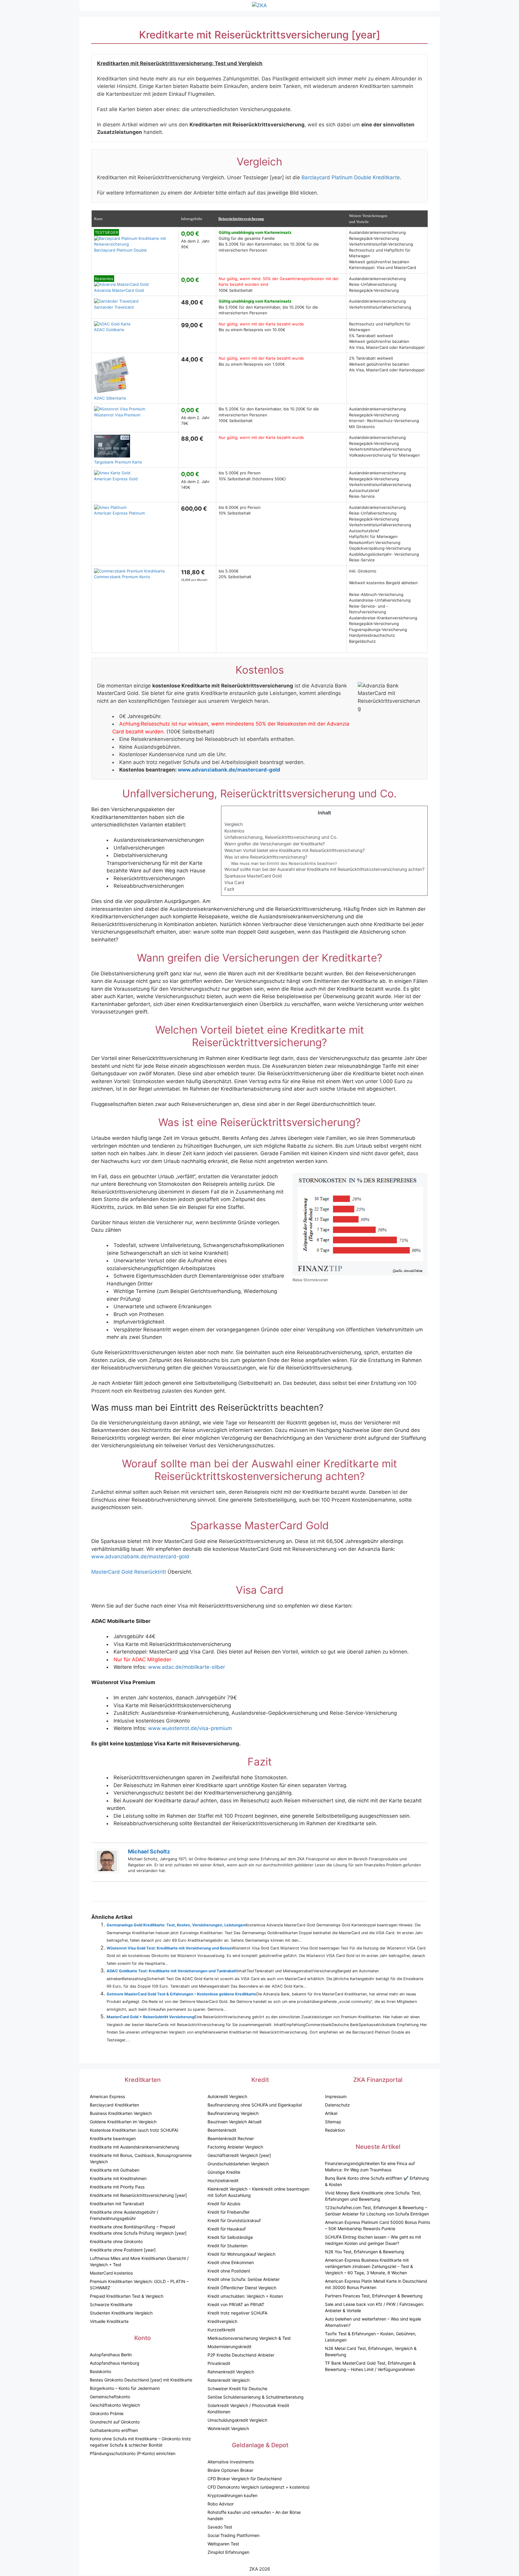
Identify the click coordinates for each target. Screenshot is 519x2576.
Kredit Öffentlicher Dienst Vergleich (242, 2288)
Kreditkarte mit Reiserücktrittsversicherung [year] (138, 2195)
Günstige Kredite (224, 2172)
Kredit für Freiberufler (229, 2212)
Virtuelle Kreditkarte (109, 2321)
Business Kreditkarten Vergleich (121, 2113)
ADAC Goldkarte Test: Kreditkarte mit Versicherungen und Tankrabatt (172, 1971)
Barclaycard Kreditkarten (114, 2105)
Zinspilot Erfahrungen (228, 2552)
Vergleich (234, 824)
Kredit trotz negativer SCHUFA (237, 2313)
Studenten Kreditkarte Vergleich (121, 2313)
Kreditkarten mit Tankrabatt (117, 2204)
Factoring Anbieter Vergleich (235, 2147)
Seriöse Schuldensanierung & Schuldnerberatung (256, 2397)
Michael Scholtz (149, 1851)
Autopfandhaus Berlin (111, 2355)
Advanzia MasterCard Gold (119, 284)
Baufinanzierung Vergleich (233, 2113)
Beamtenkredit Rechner (231, 2138)
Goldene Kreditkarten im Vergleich (123, 2122)
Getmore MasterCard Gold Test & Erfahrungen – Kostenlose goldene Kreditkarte (181, 1994)
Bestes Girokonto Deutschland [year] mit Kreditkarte (141, 2380)
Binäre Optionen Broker (230, 2470)
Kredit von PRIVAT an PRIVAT (236, 2304)
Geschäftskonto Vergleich (115, 2405)
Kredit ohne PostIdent (229, 2271)
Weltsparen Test (223, 2544)
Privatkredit (219, 2363)
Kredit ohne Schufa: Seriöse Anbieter (244, 2279)
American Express (107, 2096)
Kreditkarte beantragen (113, 2138)
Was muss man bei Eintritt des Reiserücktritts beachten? (284, 863)
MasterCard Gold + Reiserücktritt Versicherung (150, 2017)
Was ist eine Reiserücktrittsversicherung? (266, 857)
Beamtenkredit (222, 2130)
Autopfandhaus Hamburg (115, 2363)
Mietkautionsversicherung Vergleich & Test (249, 2338)
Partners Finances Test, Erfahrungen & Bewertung (374, 2296)
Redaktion (335, 2130)
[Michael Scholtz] (107, 1871)
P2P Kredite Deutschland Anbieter (241, 2355)
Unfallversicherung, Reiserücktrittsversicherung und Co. (281, 837)
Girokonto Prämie (107, 2413)
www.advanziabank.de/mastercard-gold (229, 770)
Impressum (336, 2096)
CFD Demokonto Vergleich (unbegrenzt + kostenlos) (259, 2487)
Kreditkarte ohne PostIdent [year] (123, 2250)
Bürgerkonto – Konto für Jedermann (125, 2388)
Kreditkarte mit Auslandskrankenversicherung (135, 2147)
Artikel (331, 2113)
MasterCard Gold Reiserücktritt (129, 1572)
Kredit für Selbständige (230, 2237)
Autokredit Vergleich (227, 2096)
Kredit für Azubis (224, 2204)
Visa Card (234, 883)
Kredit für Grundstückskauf (234, 2220)
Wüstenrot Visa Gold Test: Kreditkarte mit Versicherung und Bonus (169, 1948)
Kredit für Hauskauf (227, 2229)
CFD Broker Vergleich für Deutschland (245, 2479)
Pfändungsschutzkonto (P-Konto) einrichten (133, 2453)
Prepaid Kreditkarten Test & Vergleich (127, 2296)
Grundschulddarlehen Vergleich (238, 2164)
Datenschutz (337, 2105)
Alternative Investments (231, 2462)
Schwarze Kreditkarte (111, 2304)
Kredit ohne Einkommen (231, 2262)
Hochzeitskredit (223, 2180)
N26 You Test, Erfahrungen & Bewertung (365, 2252)
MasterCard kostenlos (111, 2273)
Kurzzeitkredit (221, 2330)
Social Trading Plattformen (234, 2535)
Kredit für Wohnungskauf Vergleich (241, 2254)
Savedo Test (220, 2527)
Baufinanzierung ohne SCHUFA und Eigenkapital (255, 2105)
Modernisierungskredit (229, 2346)
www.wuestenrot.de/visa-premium (190, 1728)
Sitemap (333, 2122)
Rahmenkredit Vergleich (231, 2372)
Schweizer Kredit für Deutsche (237, 2389)
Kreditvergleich (222, 2321)
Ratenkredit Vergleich (229, 2380)
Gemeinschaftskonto (110, 2397)
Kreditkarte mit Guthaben (115, 2170)
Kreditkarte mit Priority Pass (117, 2187)
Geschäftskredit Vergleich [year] (239, 2155)
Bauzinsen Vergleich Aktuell (234, 2122)
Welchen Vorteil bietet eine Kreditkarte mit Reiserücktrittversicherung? (294, 850)
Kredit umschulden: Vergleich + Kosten (245, 2296)
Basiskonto (100, 2371)
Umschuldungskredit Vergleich (237, 2420)
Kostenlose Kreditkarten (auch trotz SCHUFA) (134, 2130)
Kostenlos (234, 831)
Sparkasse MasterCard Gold (253, 876)
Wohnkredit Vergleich (228, 2428)
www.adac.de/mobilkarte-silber (187, 1667)
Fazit (229, 889)
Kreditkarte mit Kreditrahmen (118, 2178)
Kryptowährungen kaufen (232, 2495)
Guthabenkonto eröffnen (114, 2430)
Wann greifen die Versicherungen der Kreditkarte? (275, 844)
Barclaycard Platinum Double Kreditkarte (351, 177)
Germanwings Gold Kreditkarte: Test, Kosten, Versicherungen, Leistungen (176, 1925)
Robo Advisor (221, 2504)
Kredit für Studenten (228, 2246)
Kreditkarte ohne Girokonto (116, 2241)
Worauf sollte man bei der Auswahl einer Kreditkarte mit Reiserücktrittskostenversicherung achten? (324, 869)
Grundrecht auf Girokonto (115, 2422)
